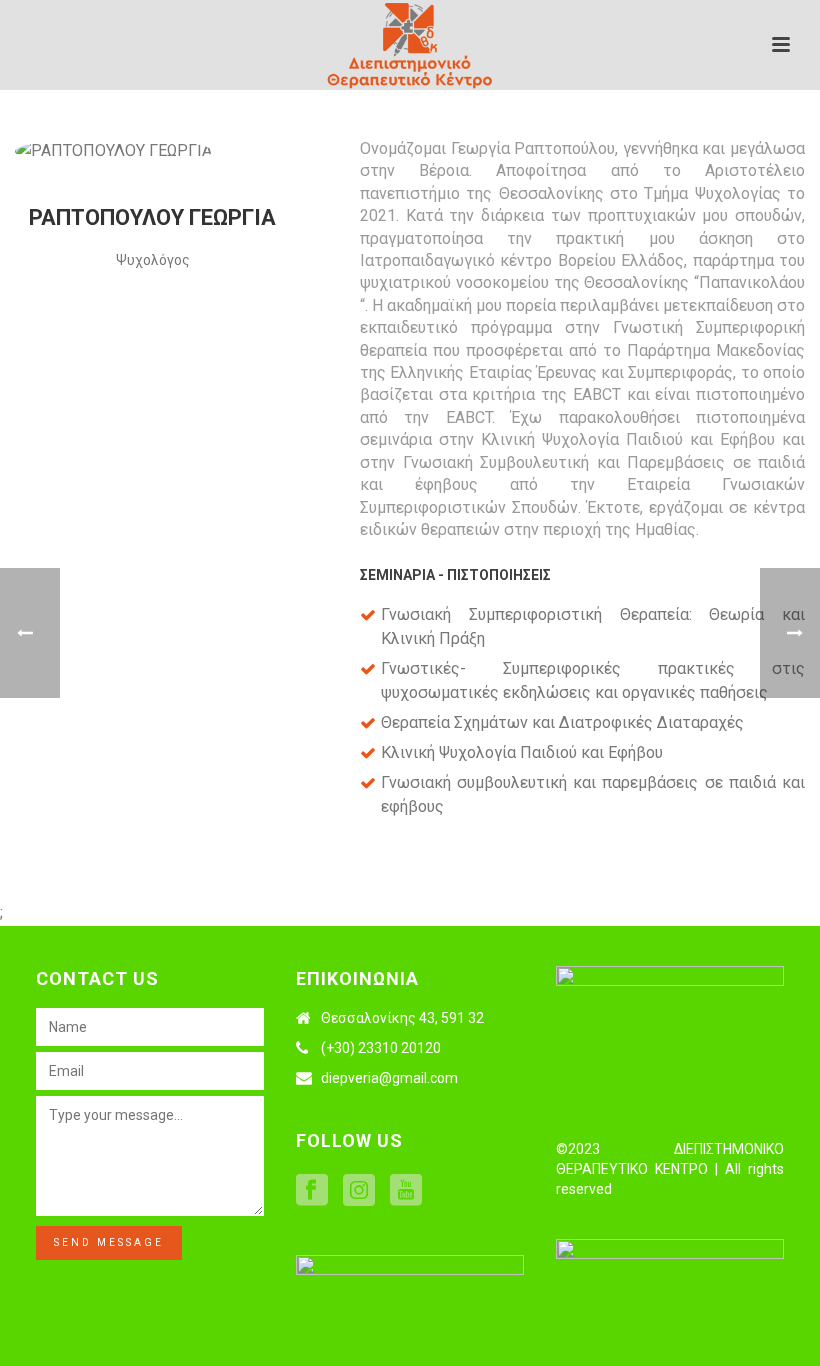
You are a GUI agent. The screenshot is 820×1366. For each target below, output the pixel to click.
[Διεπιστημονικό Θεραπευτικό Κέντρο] (409, 45)
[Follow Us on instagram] (359, 1191)
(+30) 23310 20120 (381, 1048)
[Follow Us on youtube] (406, 1191)
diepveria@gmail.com (389, 1078)
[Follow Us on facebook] (312, 1191)
